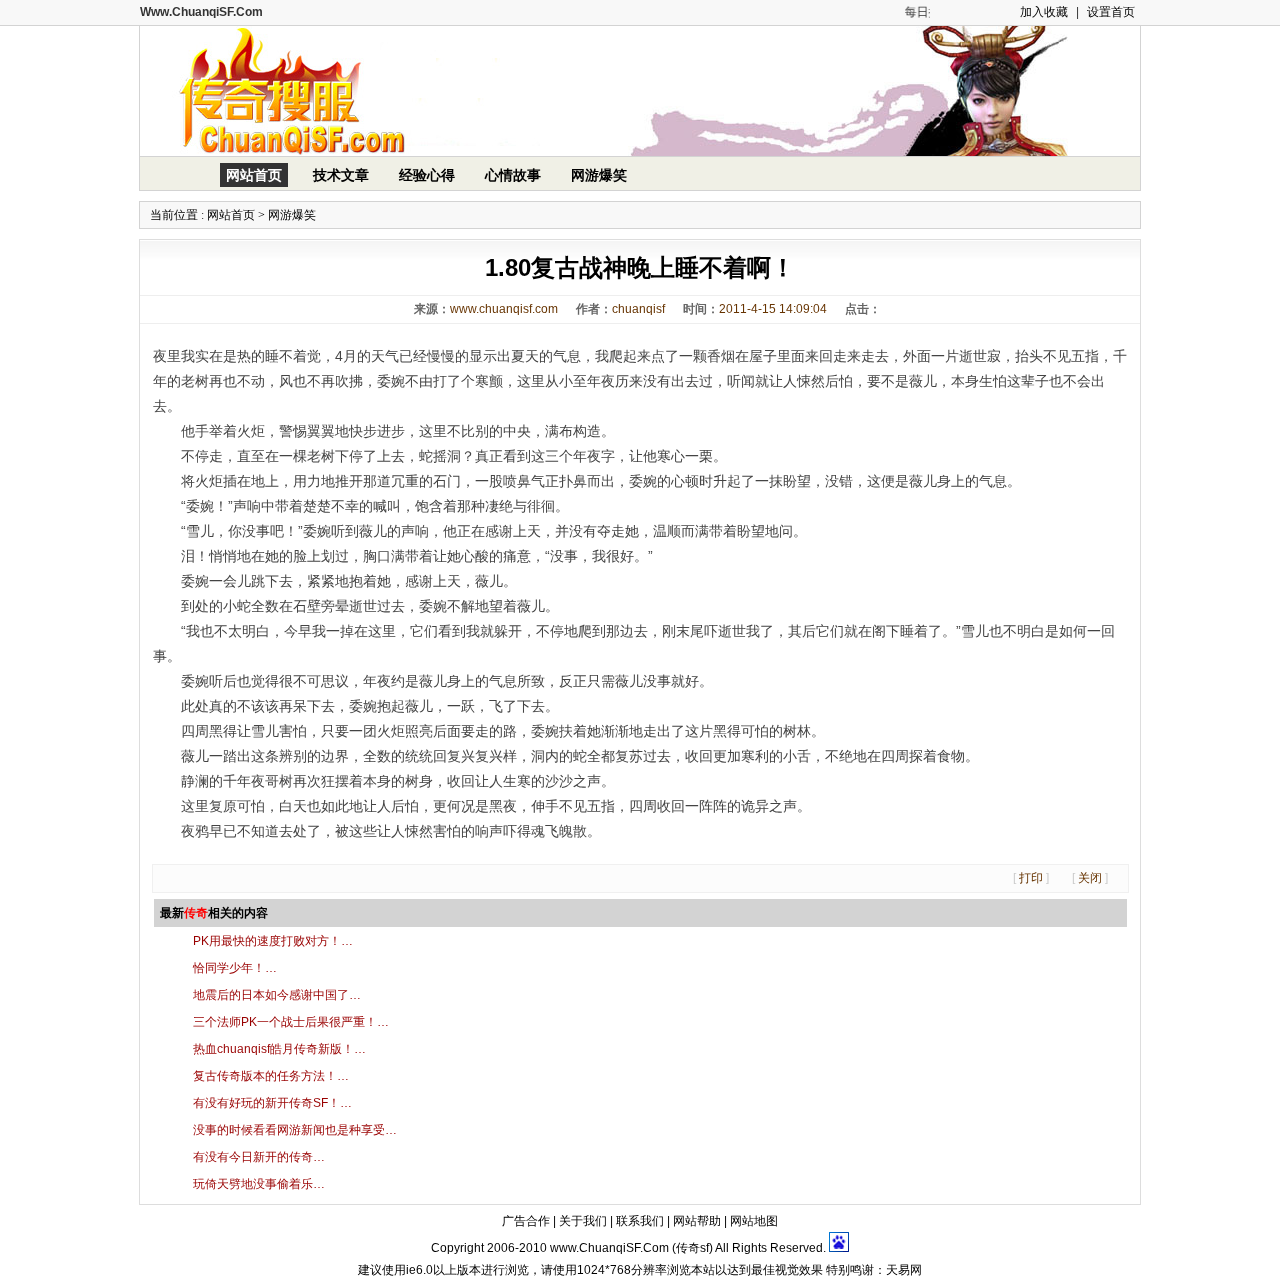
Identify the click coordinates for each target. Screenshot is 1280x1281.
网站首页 (254, 175)
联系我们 (640, 1221)
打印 (1031, 878)
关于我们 (583, 1221)
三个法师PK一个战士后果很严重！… (291, 1022)
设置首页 (1111, 12)
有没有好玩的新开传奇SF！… (272, 1103)
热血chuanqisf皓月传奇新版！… (279, 1049)
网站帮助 (697, 1221)
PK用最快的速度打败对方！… (273, 941)
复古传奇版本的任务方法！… (271, 1076)
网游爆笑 (599, 175)
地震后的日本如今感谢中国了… (277, 995)
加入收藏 (1044, 12)
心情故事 (513, 175)
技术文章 (341, 175)
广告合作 (526, 1221)
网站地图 (754, 1221)
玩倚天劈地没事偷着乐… (259, 1184)
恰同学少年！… (235, 968)
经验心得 (427, 175)
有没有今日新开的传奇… (259, 1157)
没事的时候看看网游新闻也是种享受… (295, 1130)
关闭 (1090, 878)
